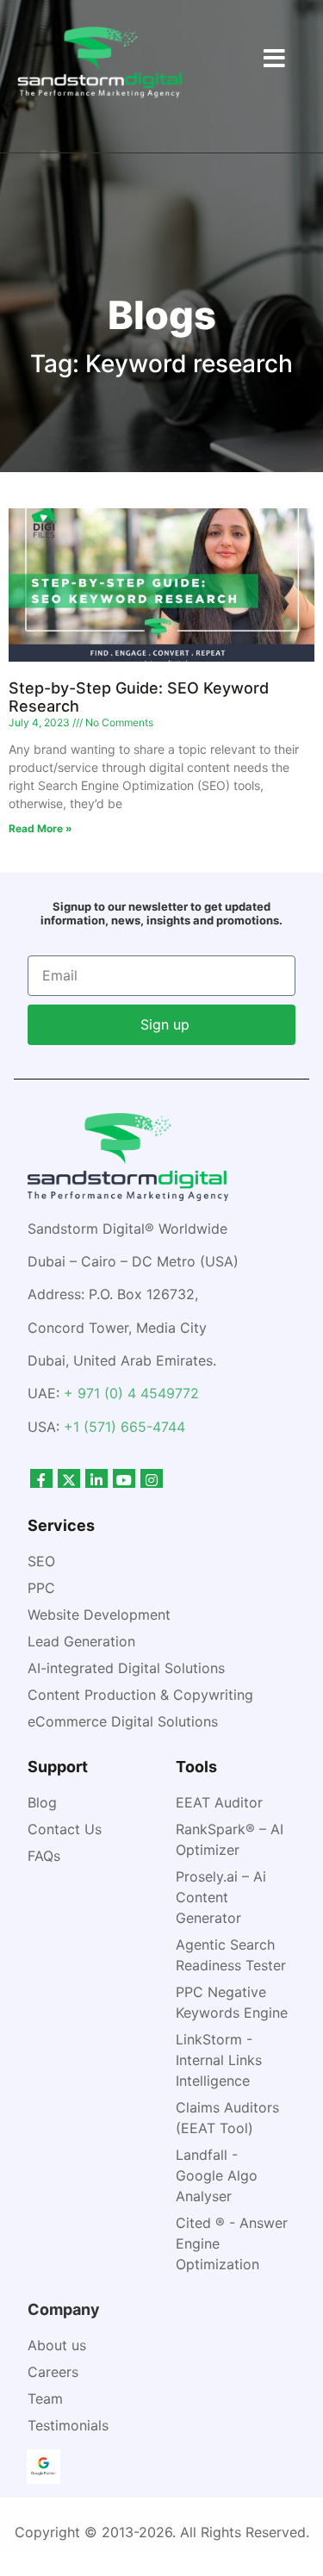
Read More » (40, 828)
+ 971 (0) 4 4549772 (131, 1393)
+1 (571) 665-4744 (124, 1427)
